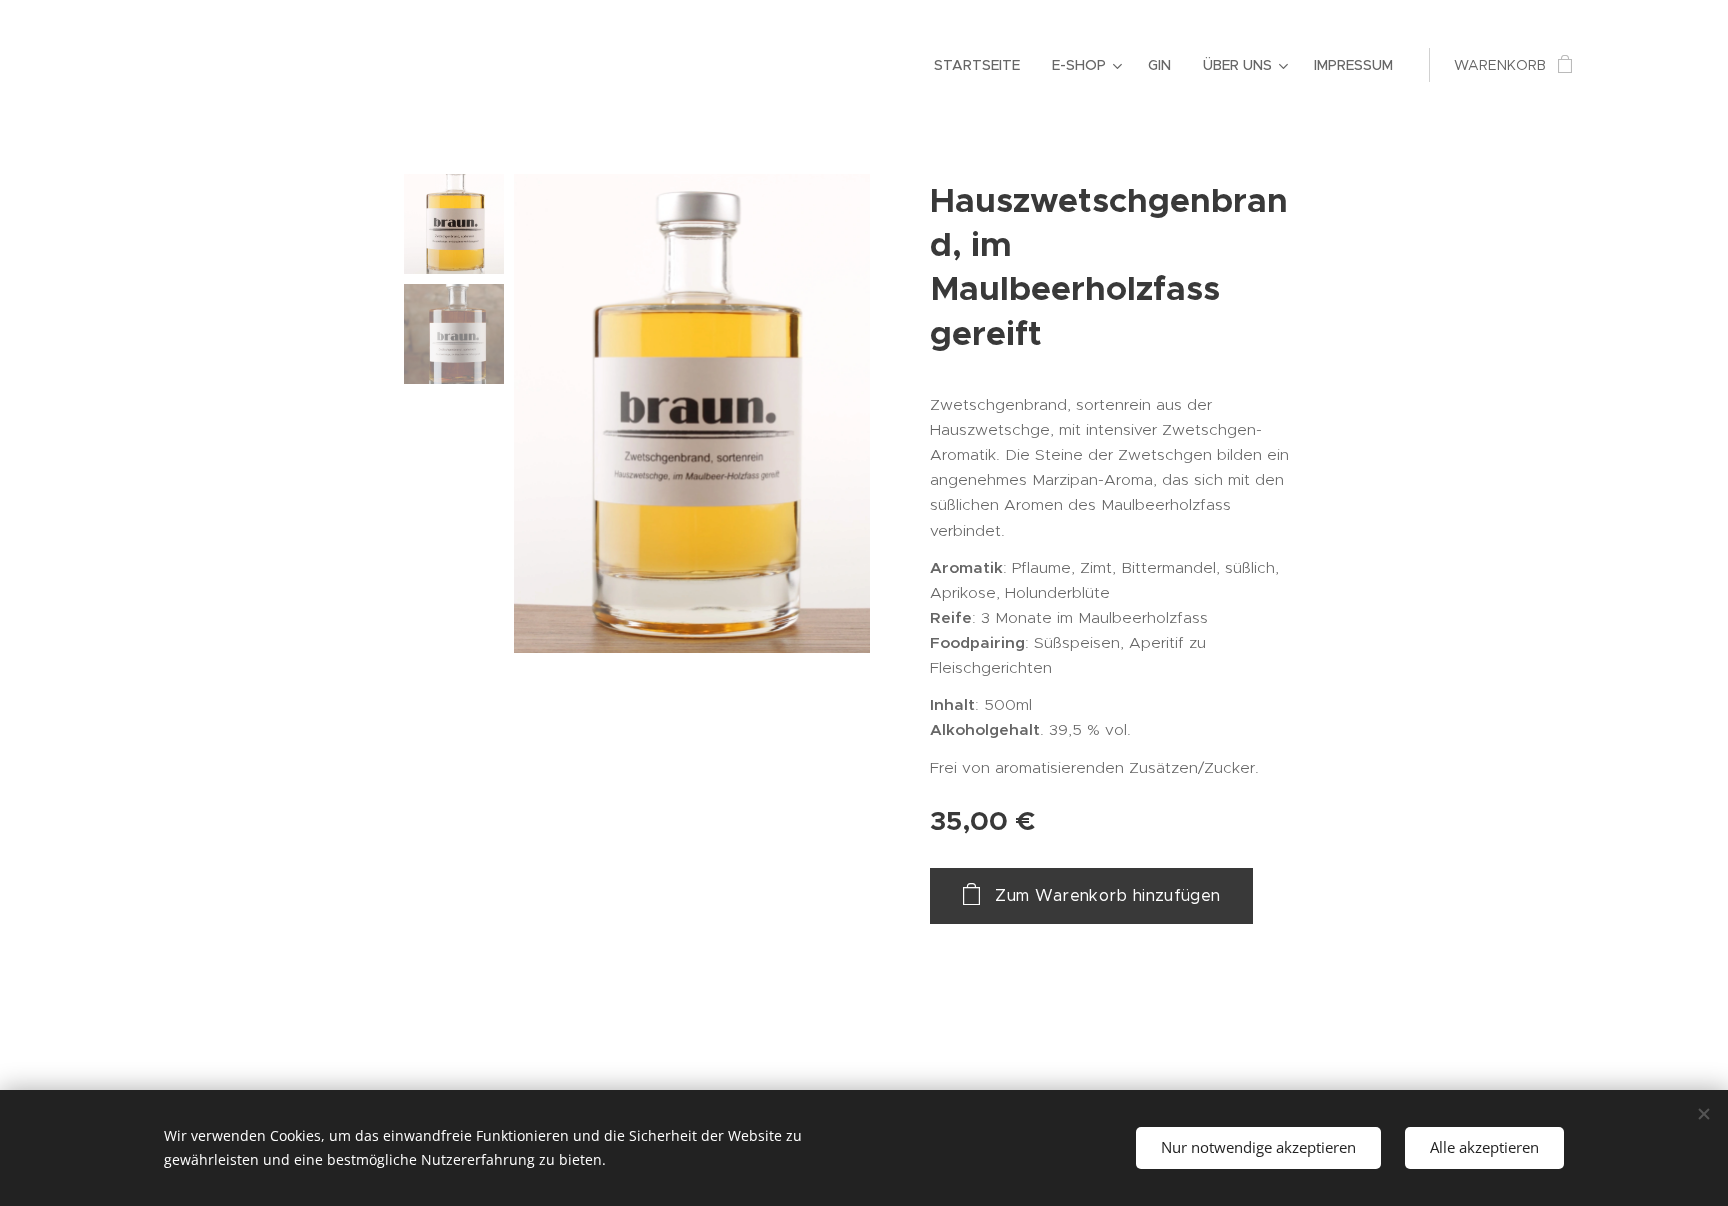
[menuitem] (982, 65)
